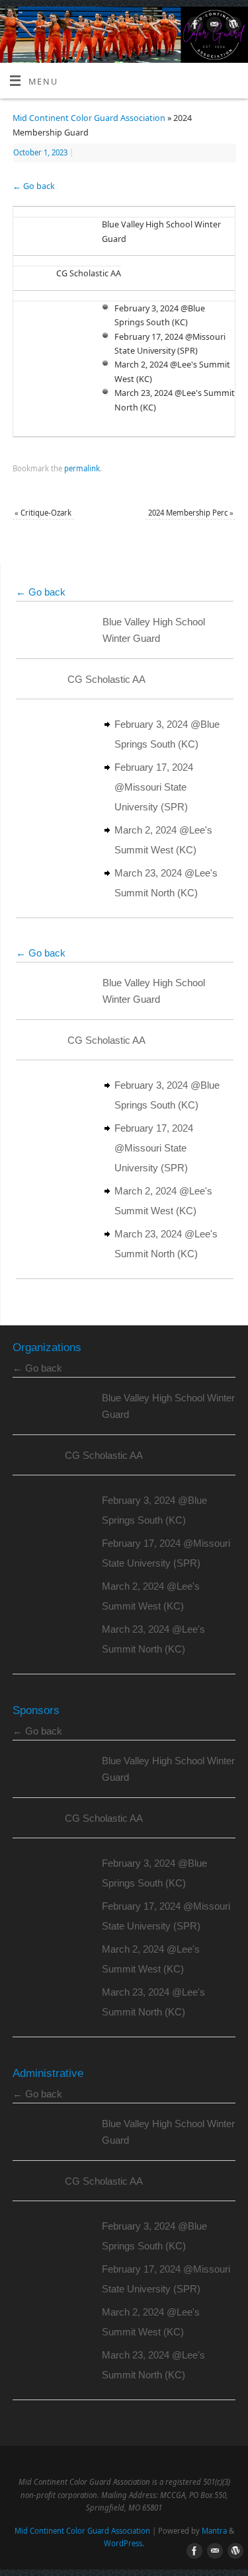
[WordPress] (232, 26)
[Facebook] (193, 26)
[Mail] (213, 26)
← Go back (34, 186)
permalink (82, 468)
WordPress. (124, 2543)
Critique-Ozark (43, 513)
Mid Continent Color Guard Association (89, 118)
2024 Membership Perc (191, 513)
